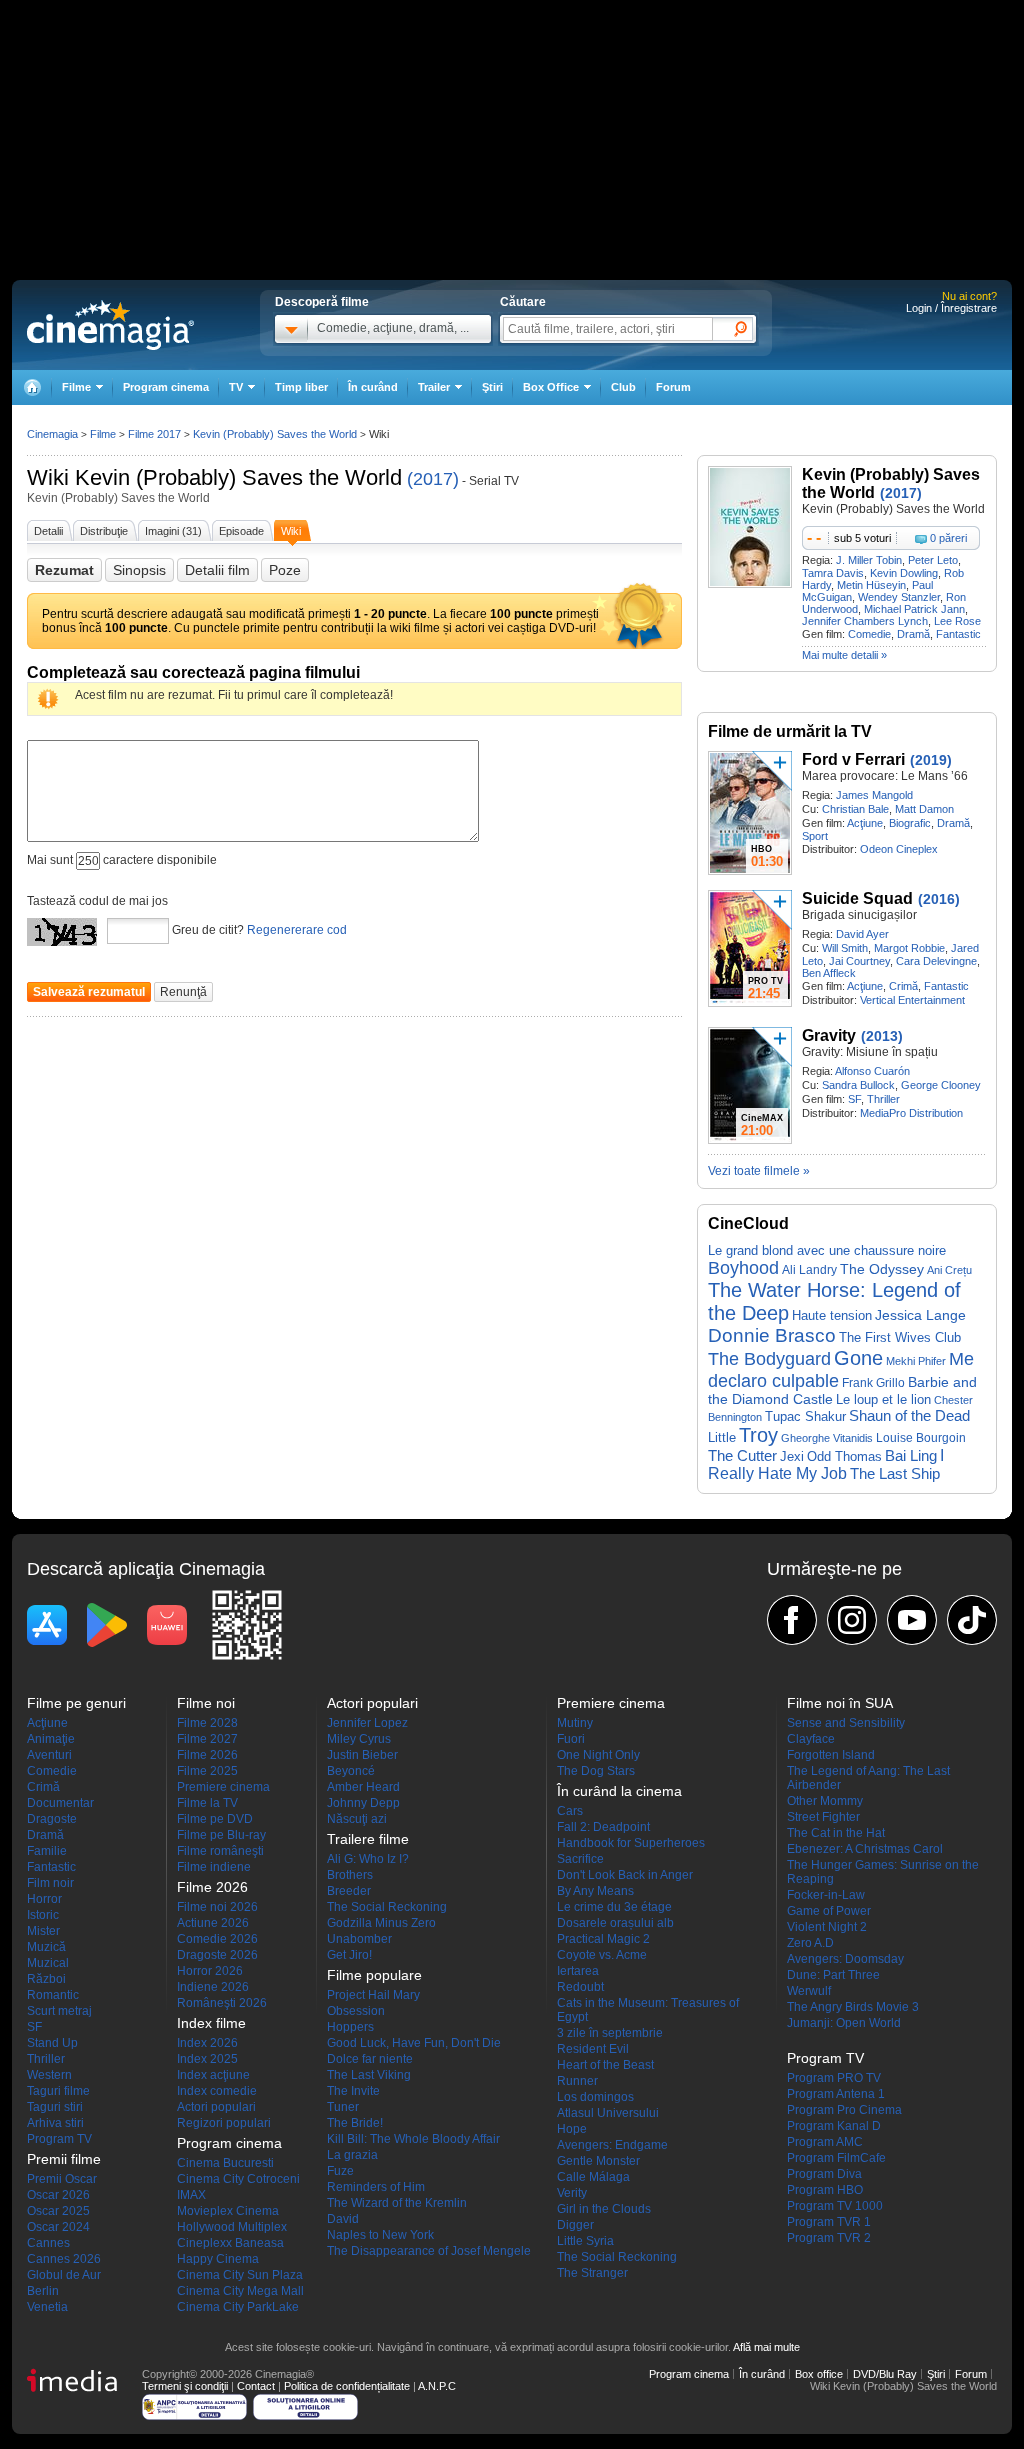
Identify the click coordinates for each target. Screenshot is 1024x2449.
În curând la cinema (619, 1791)
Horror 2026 (210, 1971)
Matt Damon (924, 809)
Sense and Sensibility (846, 1723)
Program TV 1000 (835, 2206)
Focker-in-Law (826, 1895)
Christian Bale (855, 809)
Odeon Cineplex (899, 849)
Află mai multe (766, 2347)
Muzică (46, 1947)
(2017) (433, 479)
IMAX (191, 2195)
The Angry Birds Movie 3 (853, 2007)
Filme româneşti (220, 1851)
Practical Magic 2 (603, 1939)
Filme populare (374, 1975)
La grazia (352, 2155)
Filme (103, 434)
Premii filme (64, 2159)
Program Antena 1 (836, 2094)
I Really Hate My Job (826, 1464)
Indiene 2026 (213, 1987)
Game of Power (829, 1911)
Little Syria (585, 2241)
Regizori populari (224, 2123)
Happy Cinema (218, 2259)
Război (46, 1979)
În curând (373, 387)
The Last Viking (369, 2075)
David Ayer (862, 934)
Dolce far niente (370, 2059)
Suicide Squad (857, 898)
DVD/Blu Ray (885, 2374)
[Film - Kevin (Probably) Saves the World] (750, 584)
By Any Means (595, 1891)
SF (854, 1099)
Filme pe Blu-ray (221, 1835)
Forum (673, 387)
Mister (43, 1931)
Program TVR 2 (829, 2238)
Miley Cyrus (359, 1739)
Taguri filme (58, 2091)
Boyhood (743, 1268)
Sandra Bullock (858, 1085)
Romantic (53, 1995)
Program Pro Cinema (844, 2110)
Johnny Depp (363, 1803)
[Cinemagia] (32, 387)
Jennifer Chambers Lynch (865, 621)
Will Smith (845, 948)
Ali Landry (809, 1270)
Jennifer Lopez (367, 1723)
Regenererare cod (297, 930)
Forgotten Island (831, 1755)
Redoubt (580, 1987)
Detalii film (217, 570)
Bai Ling (911, 1456)
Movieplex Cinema (228, 2211)
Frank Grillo (873, 1382)
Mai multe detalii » (844, 655)
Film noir (50, 1883)
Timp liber (301, 387)
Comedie (869, 634)
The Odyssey (882, 1269)
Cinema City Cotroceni (238, 2179)
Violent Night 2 (827, 1927)
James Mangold (874, 795)
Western (49, 2075)
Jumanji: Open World (844, 2023)
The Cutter (742, 1456)
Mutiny (575, 1723)
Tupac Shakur (805, 1416)
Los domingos (595, 2097)
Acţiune (865, 823)
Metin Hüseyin (871, 585)
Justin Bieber (362, 1755)
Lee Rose (957, 621)
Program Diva (824, 2174)
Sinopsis (139, 570)
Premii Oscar (62, 2179)
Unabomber (359, 1939)
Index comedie (217, 2091)
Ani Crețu (949, 1270)
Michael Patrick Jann (914, 609)
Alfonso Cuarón (872, 1071)
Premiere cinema (223, 1787)
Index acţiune (213, 2075)
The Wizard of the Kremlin (397, 2203)
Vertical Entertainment (912, 1000)
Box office (819, 2374)
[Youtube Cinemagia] (912, 1620)
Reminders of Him (376, 2187)
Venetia (47, 2307)
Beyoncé (351, 1771)
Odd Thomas (844, 1456)
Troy (758, 1435)
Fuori (571, 1739)
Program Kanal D (834, 2126)
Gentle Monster (598, 2161)
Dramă (913, 634)
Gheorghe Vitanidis (827, 1438)
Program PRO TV (834, 2078)
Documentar (60, 1803)
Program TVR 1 (829, 2222)
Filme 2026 (207, 1755)
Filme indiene (214, 1867)
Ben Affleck (829, 973)
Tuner (343, 2107)
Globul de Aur (64, 2275)
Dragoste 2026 (217, 1955)
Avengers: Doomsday (845, 1959)
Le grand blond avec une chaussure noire (827, 1250)
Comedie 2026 (217, 1939)
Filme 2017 (154, 434)
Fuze (340, 2171)
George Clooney (941, 1085)
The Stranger (592, 2273)
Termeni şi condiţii (185, 2386)
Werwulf (809, 1991)
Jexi (792, 1456)
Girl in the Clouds (604, 2209)
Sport (815, 836)
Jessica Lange (920, 1315)
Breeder (349, 1891)
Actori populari (216, 2107)
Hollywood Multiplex (232, 2227)
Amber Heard (363, 1787)
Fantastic (958, 634)
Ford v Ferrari (853, 759)
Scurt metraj (59, 2011)
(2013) (882, 1036)
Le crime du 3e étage (614, 1907)
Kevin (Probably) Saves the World (238, 477)
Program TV (59, 2139)
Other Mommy (825, 1801)
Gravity (829, 1035)
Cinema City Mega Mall (240, 2291)
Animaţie (51, 1739)
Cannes (48, 2243)
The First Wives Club (900, 1337)
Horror (44, 1899)
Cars (570, 1811)
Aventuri (49, 1755)
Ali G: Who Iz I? (368, 1859)
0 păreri (948, 538)
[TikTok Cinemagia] (972, 1620)
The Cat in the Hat (836, 1833)
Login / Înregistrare (951, 308)
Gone (858, 1358)
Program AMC (825, 2142)
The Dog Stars (596, 1771)
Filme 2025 (207, 1771)
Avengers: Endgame (612, 2145)
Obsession (356, 2011)
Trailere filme (368, 1839)
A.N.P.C (437, 2386)
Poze (285, 570)
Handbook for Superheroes (631, 1843)
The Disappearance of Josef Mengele (429, 2251)
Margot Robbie (909, 948)
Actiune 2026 (213, 1923)
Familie (47, 1851)
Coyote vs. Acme (602, 1955)
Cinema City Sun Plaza (240, 2275)
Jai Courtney (859, 961)
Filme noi (206, 1703)
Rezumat (64, 570)
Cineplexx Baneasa (230, 2243)
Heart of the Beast (605, 2065)
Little (722, 1437)
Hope (572, 2129)
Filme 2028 (207, 1723)
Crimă (903, 986)
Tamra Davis (833, 573)
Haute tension (832, 1315)
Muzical (48, 1963)
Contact (256, 2386)
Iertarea (578, 1971)
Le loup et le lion (883, 1399)
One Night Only (598, 1755)
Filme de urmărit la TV (790, 731)
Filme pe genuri (76, 1703)
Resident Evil (593, 2049)
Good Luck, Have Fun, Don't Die (414, 2043)
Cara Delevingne (936, 961)
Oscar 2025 (58, 2211)
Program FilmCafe (836, 2158)
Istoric (43, 1915)
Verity (572, 2193)
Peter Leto (933, 560)
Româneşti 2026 (222, 2003)
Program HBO (825, 2190)
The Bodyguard (769, 1359)
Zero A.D (810, 1943)
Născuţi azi (357, 1819)
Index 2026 (207, 2043)
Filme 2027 (207, 1739)
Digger (575, 2225)
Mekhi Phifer (916, 1361)
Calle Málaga (593, 2177)
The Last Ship (895, 1474)
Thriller (883, 1099)
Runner (577, 2081)
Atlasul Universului (608, 2113)
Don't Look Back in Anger (625, 1875)
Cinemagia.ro (110, 325)
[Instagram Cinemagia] (852, 1620)
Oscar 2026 (58, 2195)
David (343, 2219)
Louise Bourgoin (921, 1438)
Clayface (811, 1739)
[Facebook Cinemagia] (792, 1620)
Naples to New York (380, 2235)
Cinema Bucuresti (225, 2163)
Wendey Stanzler (899, 597)
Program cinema (166, 387)
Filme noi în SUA (840, 1703)
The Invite (353, 2091)
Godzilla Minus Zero (381, 1923)
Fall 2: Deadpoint (603, 1827)
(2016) (939, 899)
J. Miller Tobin (869, 560)
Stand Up (52, 2043)
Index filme (211, 2023)
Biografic (910, 823)
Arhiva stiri (55, 2123)
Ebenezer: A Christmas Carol (865, 1849)
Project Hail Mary (373, 1995)
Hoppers (350, 2027)
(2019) (931, 760)
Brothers (350, 1875)
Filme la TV (207, 1803)
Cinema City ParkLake (238, 2307)
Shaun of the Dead (909, 1415)
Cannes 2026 (64, 2259)
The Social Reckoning (387, 1907)
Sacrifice (580, 1859)
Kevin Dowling (904, 573)
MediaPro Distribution (911, 1113)
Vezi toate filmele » (759, 1171)
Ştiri (492, 387)
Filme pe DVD (215, 1819)
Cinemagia (52, 434)
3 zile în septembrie (610, 2033)
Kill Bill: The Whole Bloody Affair (413, 2139)
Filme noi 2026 (217, 1907)
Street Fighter (823, 1817)
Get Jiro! (349, 1955)
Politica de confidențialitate (347, 2386)
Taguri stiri (55, 2107)
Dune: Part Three (833, 1975)
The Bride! (355, 2123)
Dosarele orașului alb (615, 1923)
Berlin (43, 2291)
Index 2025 (207, 2059)
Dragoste (52, 1819)
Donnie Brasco (772, 1335)
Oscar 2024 (58, 2227)
